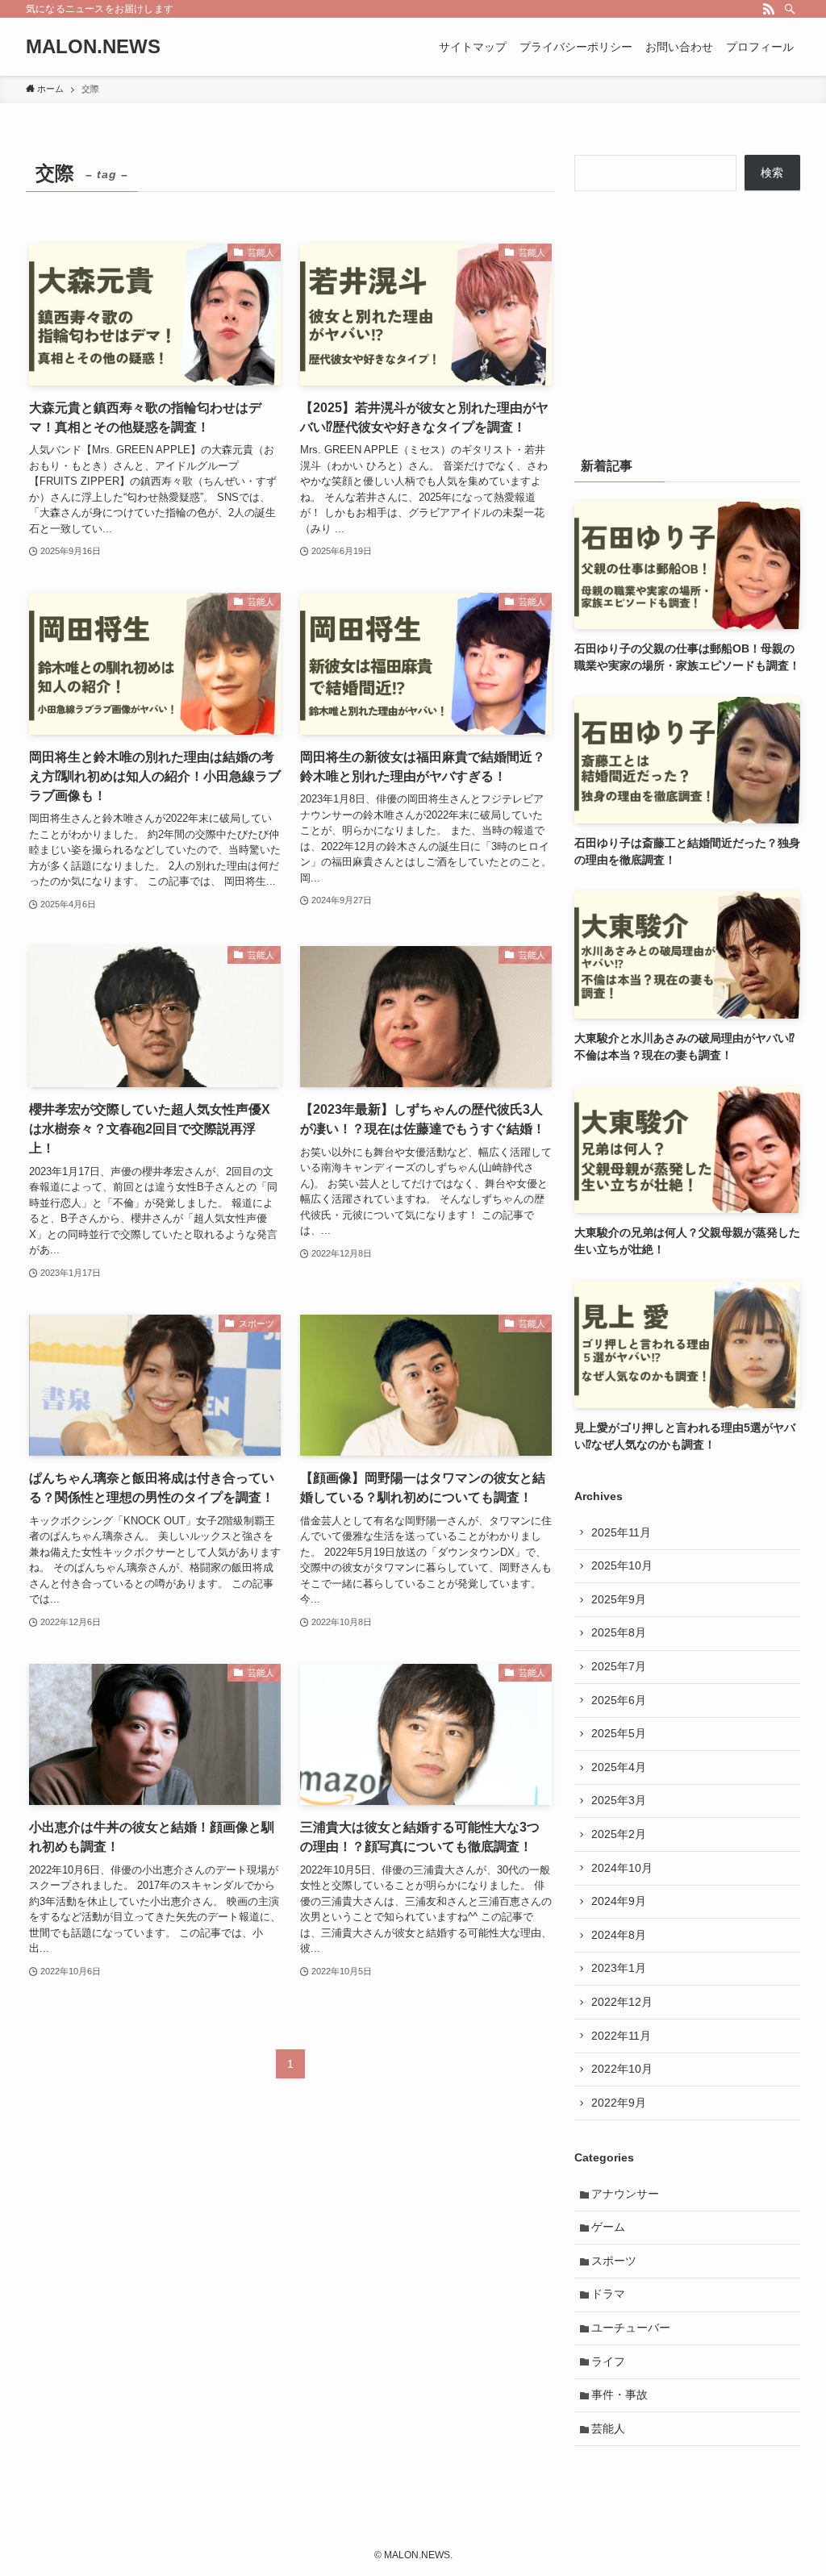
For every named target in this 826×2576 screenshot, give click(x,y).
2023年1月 (619, 1968)
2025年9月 (619, 1599)
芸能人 (608, 2428)
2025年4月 (619, 1767)
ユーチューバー (631, 2328)
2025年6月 (619, 1700)
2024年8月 (619, 1935)
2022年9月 (619, 2103)
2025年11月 (621, 1532)
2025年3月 (619, 1800)
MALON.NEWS (93, 47)
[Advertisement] (687, 320)
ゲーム (608, 2227)
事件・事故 (619, 2395)
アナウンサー (625, 2194)
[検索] (790, 9)
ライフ (608, 2361)
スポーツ (614, 2261)
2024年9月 (619, 1901)
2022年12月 (622, 2002)
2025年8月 (619, 1632)
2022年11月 (621, 2036)
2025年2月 (619, 1834)
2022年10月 (622, 2069)
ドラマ (608, 2294)
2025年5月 (619, 1733)
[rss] (769, 9)
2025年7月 (619, 1666)
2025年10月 (622, 1565)
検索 (772, 173)
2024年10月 (622, 1868)
